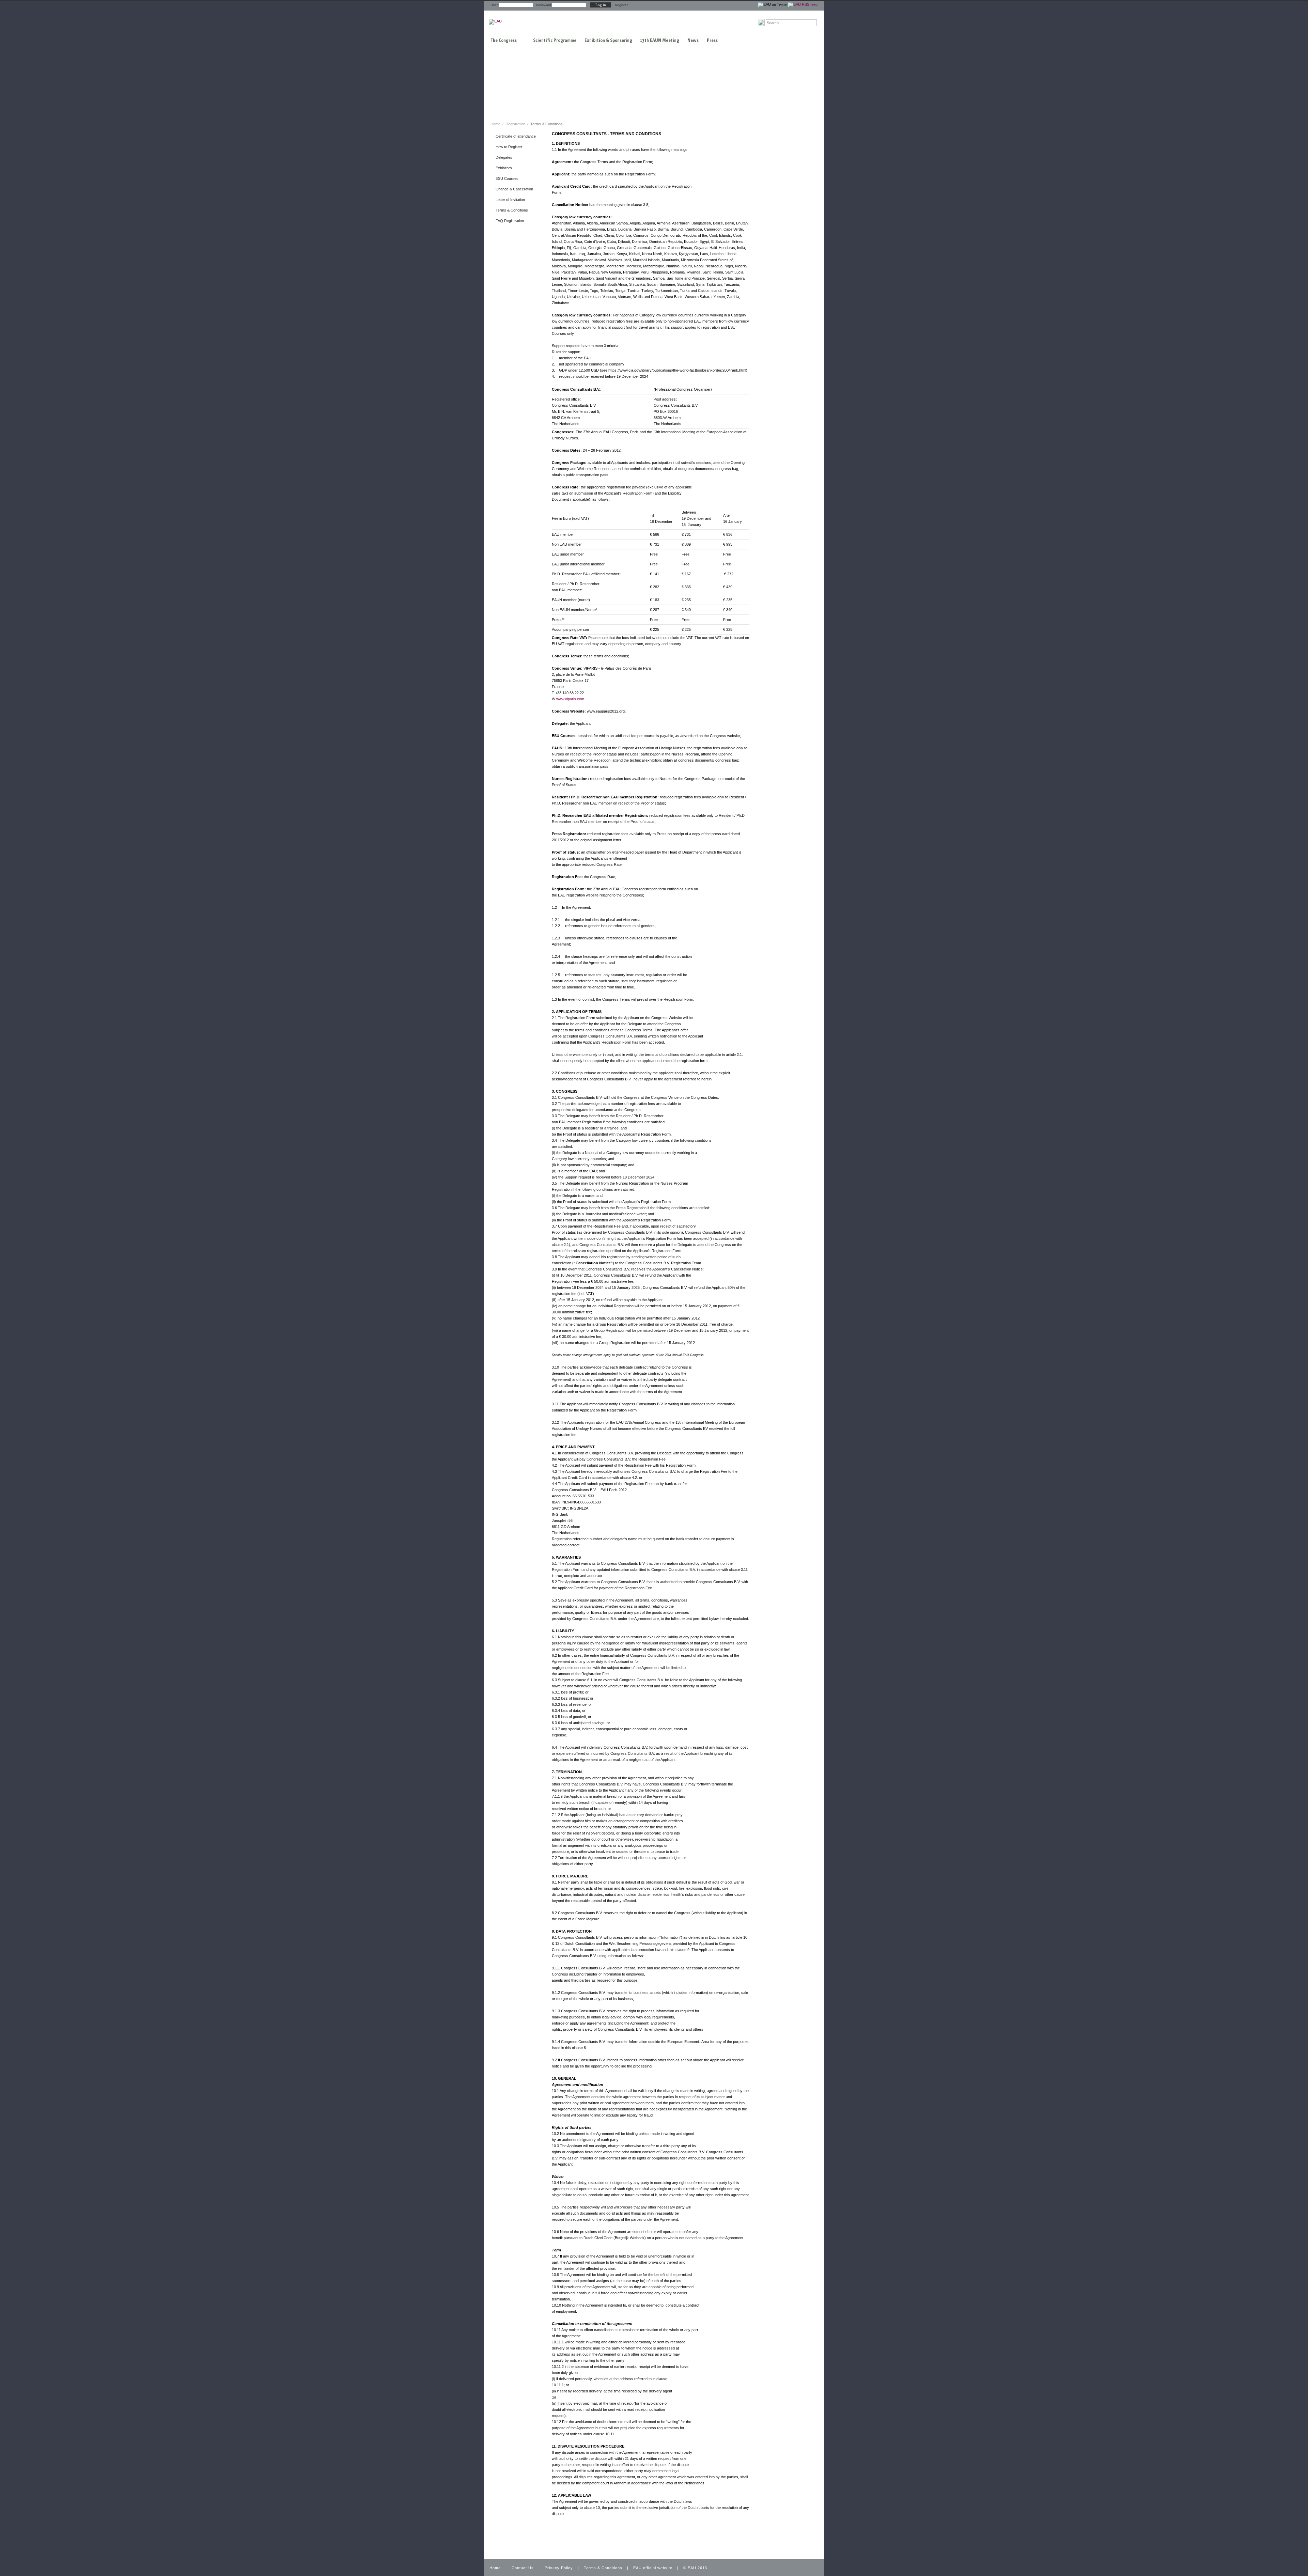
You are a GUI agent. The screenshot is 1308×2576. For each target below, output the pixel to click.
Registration (516, 124)
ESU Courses (507, 178)
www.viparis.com (570, 699)
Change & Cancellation (514, 189)
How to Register (509, 147)
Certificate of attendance (516, 136)
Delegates (504, 157)
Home (495, 124)
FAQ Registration (510, 221)
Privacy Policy (559, 2568)
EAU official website (653, 2568)
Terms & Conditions (512, 210)
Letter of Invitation (510, 200)
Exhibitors (504, 168)
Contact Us (523, 2568)
